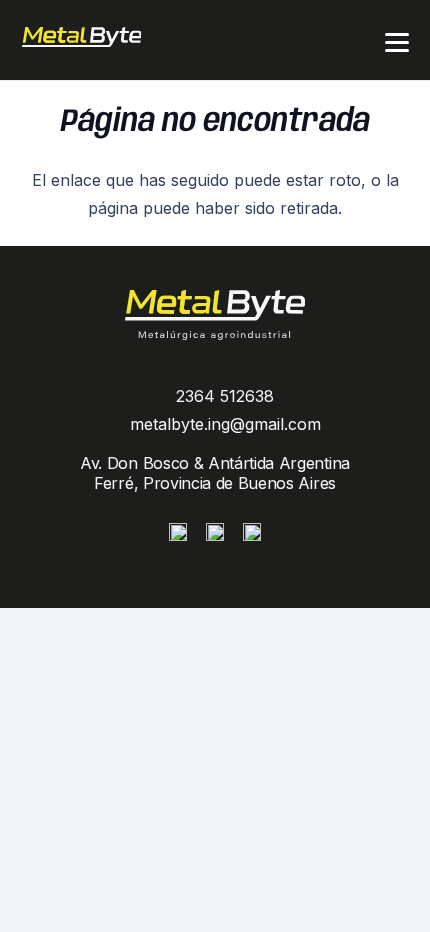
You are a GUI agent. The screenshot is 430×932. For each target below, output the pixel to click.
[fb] (215, 532)
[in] (252, 532)
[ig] (178, 532)
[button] (397, 43)
